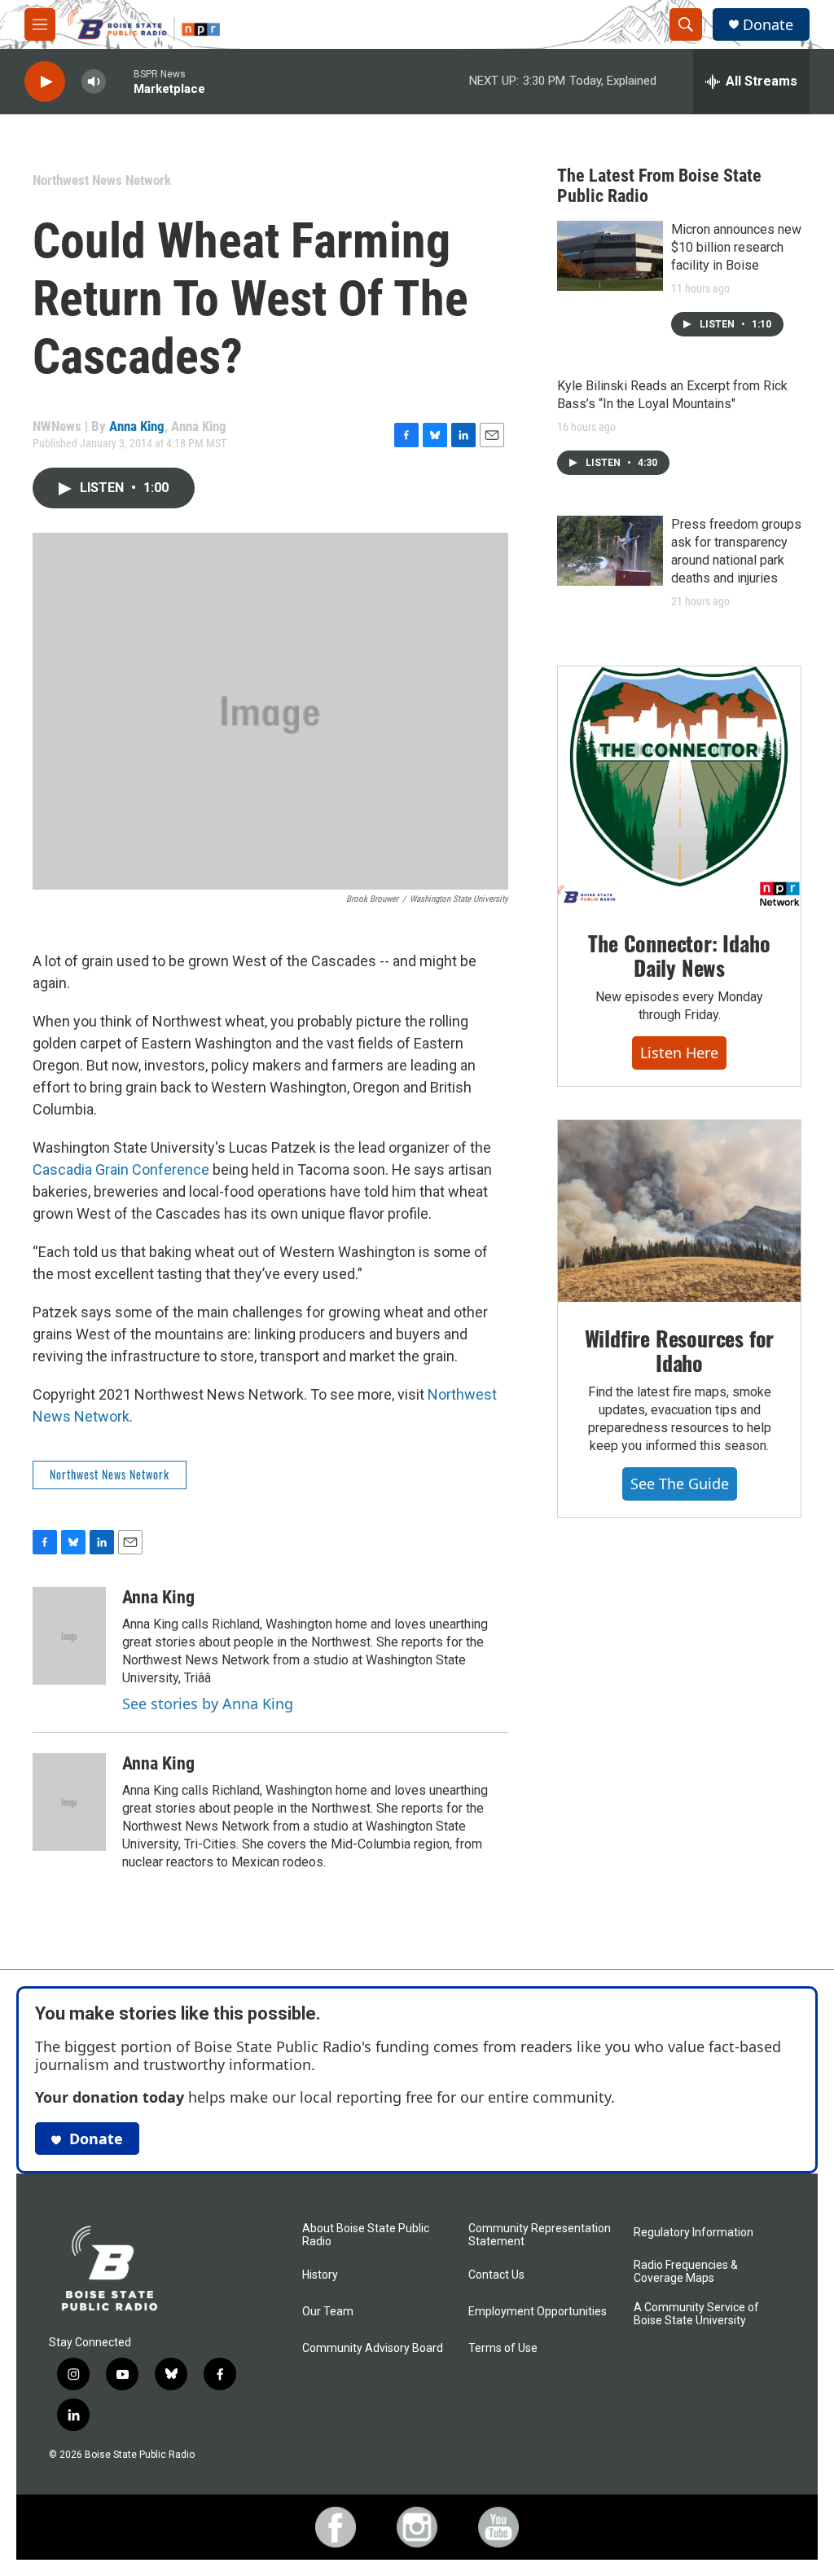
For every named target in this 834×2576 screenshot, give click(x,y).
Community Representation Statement (540, 2235)
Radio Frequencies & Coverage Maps (686, 2272)
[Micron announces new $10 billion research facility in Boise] (610, 256)
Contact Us (496, 2275)
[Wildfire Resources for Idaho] (679, 1211)
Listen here (679, 1053)
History (320, 2275)
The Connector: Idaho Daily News (679, 955)
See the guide (680, 1484)
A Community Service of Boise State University (696, 2314)
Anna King (137, 426)
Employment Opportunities (538, 2312)
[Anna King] (69, 1636)
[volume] (94, 82)
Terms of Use (503, 2348)
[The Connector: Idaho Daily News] (679, 787)
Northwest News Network (102, 180)
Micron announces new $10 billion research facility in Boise (736, 247)
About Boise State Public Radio (366, 2235)
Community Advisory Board (373, 2348)
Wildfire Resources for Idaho (680, 1350)
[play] (45, 82)
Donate (768, 25)
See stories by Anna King (208, 1703)
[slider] (120, 81)
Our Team (328, 2312)
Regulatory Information (694, 2233)
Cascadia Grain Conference (121, 1169)
